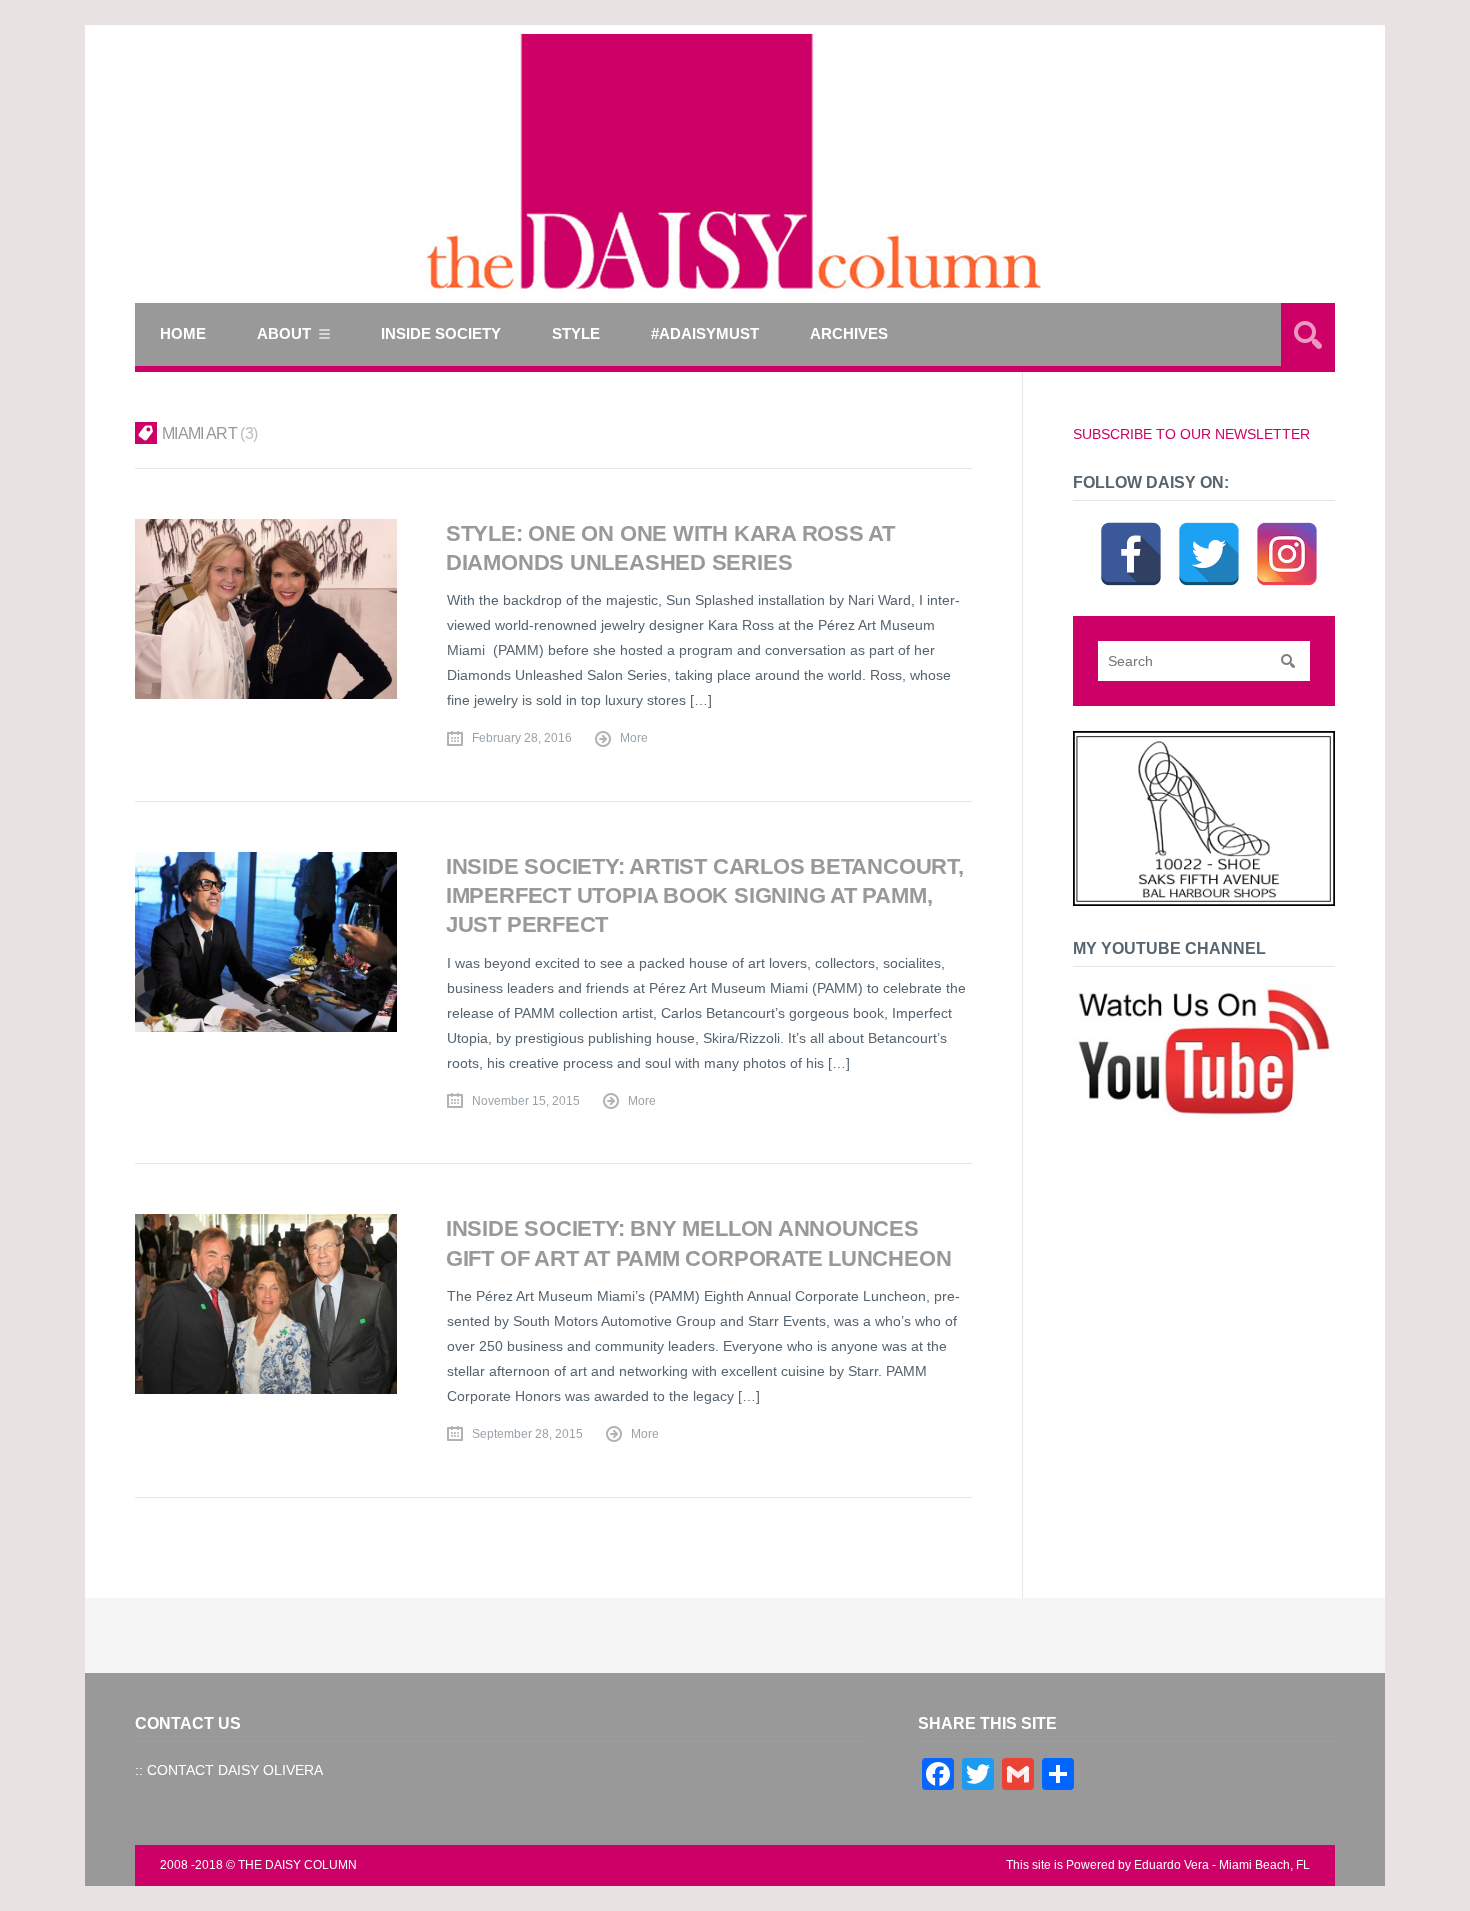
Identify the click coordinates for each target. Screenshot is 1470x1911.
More (634, 738)
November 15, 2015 (526, 1101)
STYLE (576, 333)
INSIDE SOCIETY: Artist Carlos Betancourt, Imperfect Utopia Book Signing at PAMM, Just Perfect (705, 895)
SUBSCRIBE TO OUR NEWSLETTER (1191, 434)
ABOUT (284, 333)
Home (183, 333)
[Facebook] (1131, 529)
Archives (849, 333)
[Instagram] (1287, 529)
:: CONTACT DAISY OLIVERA (229, 1770)
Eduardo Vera (1171, 1865)
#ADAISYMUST (705, 333)
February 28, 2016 (522, 738)
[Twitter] (1209, 529)
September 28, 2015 (527, 1434)
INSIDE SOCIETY (441, 333)
